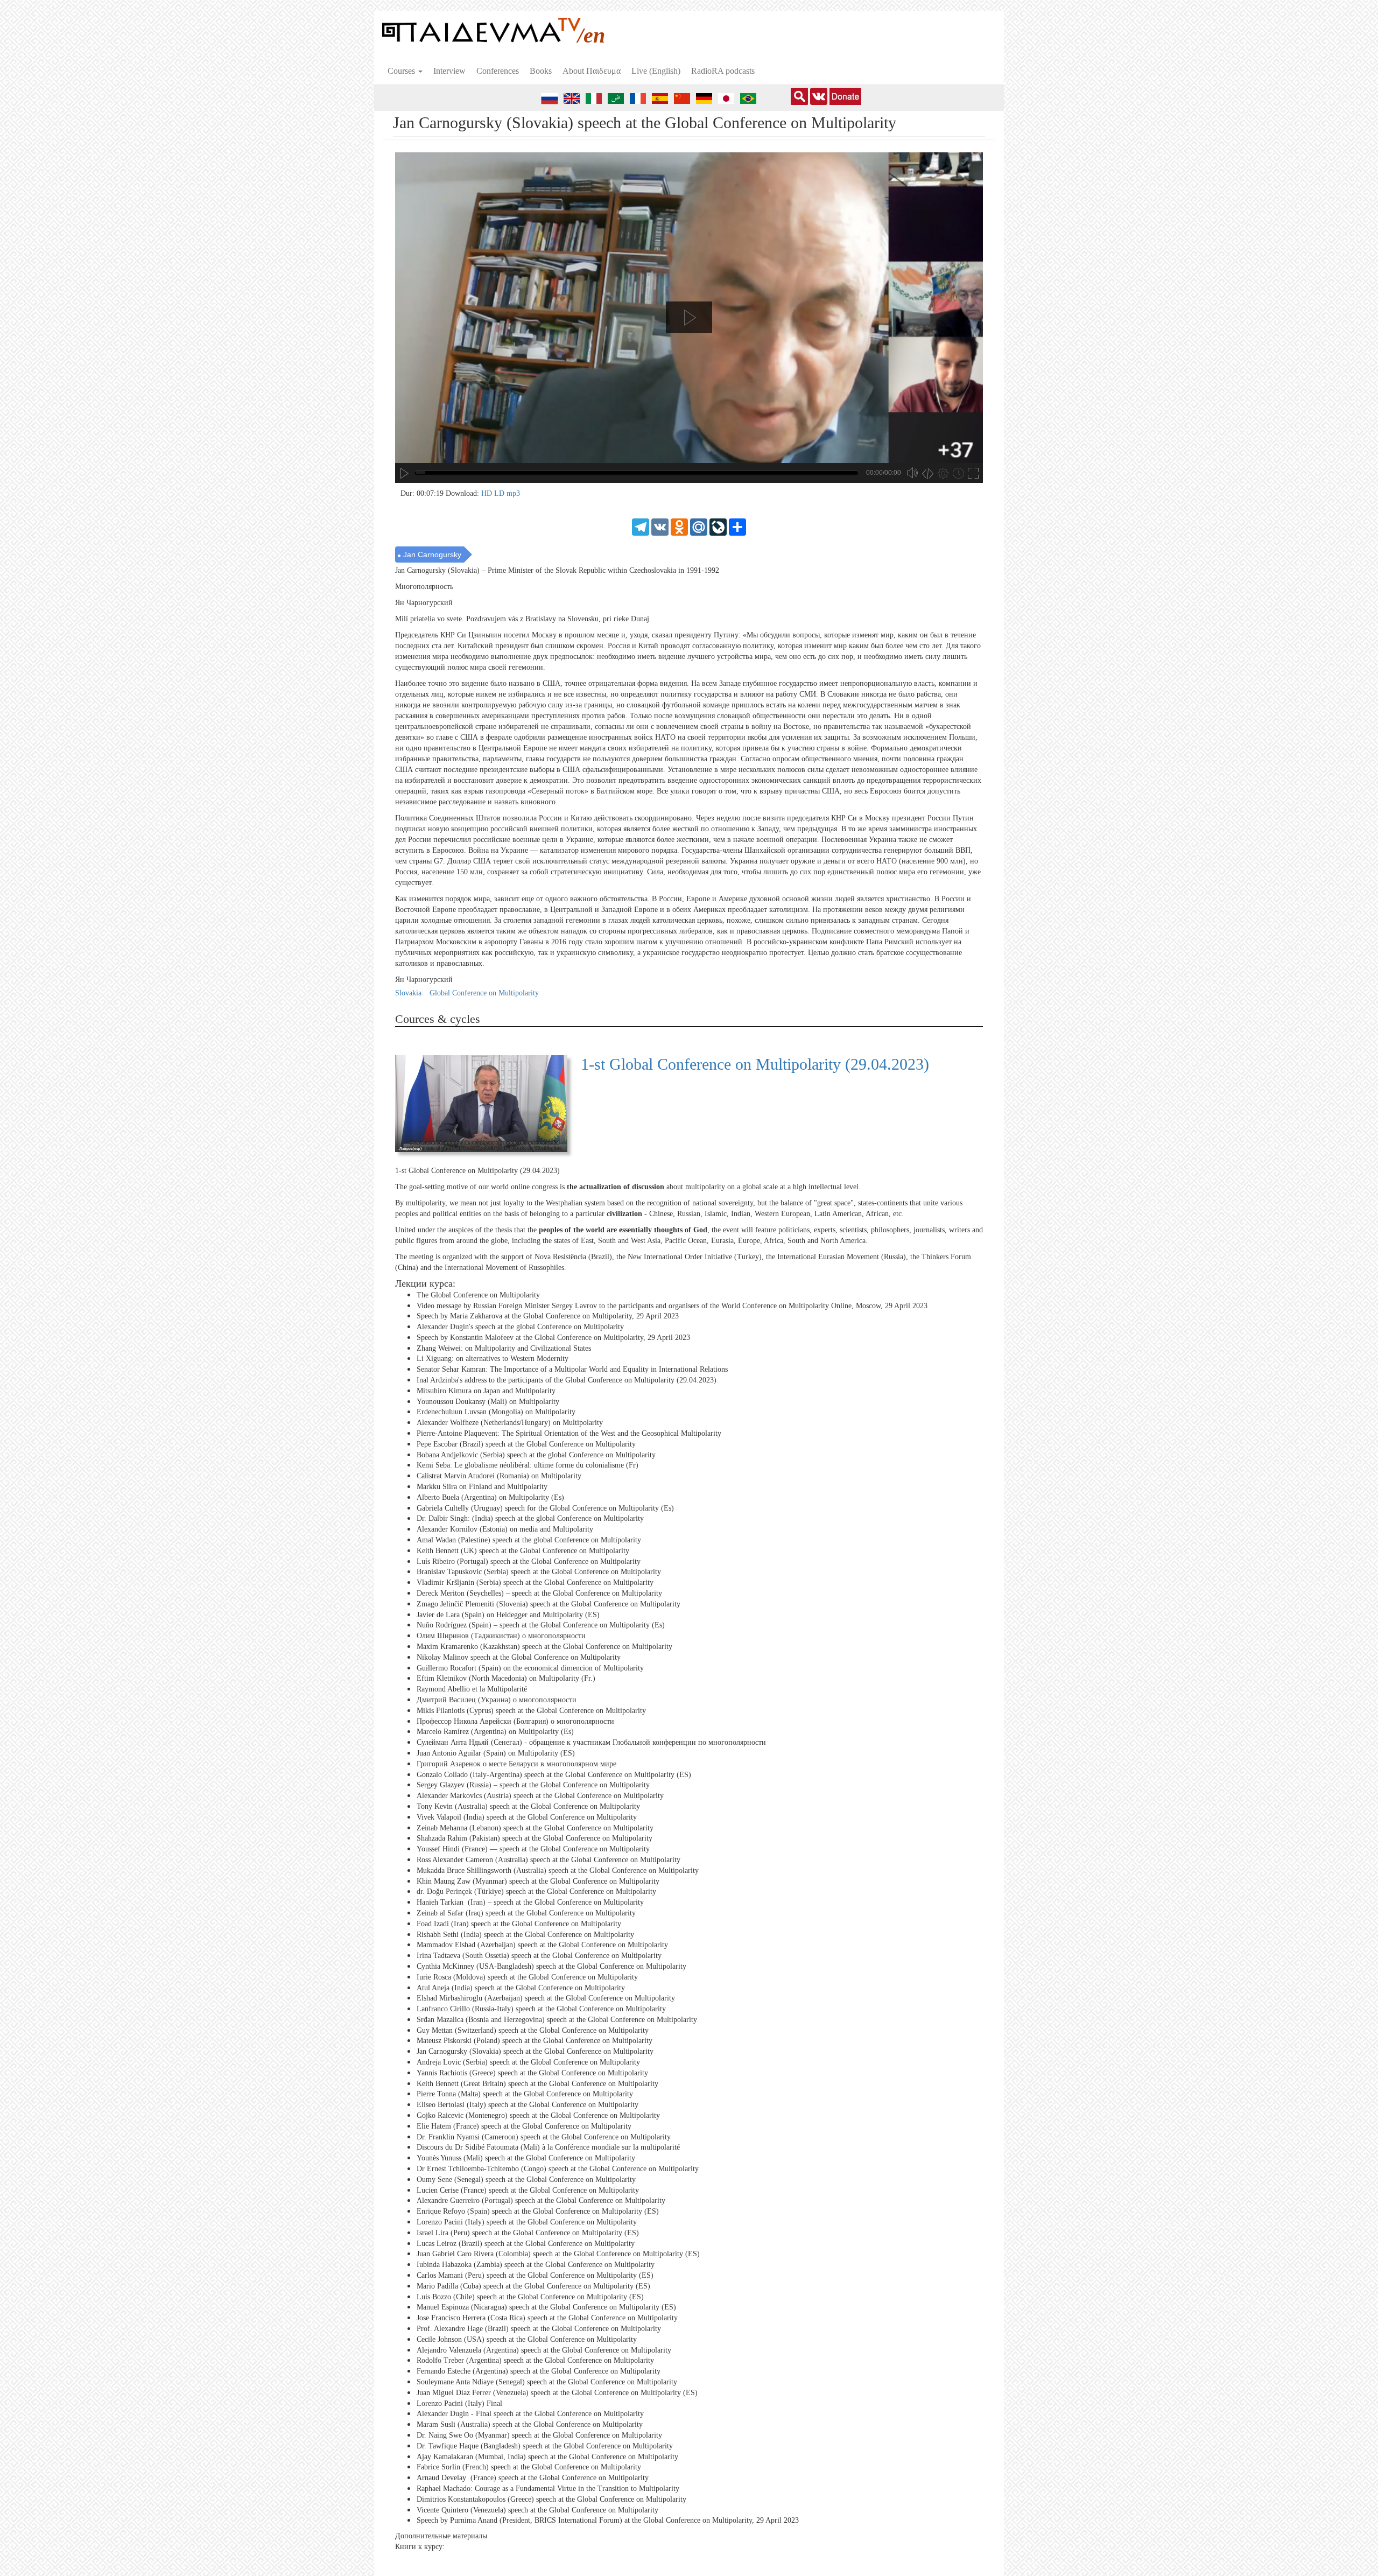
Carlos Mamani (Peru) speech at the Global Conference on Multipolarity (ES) (535, 2275)
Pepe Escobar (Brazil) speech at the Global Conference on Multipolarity (526, 1444)
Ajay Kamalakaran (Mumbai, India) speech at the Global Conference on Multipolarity (547, 2456)
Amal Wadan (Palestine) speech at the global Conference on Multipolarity (529, 1540)
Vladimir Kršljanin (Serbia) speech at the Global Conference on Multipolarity (535, 1582)
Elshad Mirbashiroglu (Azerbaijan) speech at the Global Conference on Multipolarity (546, 1998)
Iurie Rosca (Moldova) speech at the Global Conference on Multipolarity (527, 1977)
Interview (449, 71)
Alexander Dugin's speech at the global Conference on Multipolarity (520, 1327)
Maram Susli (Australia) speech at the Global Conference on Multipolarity (530, 2424)
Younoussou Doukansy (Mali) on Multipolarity (488, 1402)
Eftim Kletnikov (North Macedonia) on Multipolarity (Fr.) (506, 1678)
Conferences (498, 71)
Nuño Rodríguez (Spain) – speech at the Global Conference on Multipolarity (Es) (541, 1625)
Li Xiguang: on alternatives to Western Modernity (493, 1359)
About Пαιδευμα (592, 71)
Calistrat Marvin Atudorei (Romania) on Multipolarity (499, 1476)
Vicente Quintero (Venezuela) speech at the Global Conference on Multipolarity (537, 2510)
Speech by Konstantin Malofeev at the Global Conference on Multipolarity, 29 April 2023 (553, 1338)
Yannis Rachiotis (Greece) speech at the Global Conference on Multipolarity (532, 2073)
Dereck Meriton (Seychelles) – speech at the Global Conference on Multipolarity (539, 1593)
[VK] (660, 526)
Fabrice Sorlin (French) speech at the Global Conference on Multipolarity (529, 2467)
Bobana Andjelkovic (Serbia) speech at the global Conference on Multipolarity (536, 1455)
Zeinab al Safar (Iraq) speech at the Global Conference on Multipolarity (526, 1913)
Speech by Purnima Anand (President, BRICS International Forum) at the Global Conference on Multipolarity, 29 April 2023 (608, 2520)
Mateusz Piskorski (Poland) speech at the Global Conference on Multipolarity (535, 2041)
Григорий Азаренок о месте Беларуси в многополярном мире (516, 1764)
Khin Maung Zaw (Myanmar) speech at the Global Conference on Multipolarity (538, 1881)
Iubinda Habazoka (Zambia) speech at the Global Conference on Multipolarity (536, 2265)
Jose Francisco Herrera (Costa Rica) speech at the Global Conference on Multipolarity (547, 2318)
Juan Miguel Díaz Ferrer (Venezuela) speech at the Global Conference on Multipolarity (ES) (557, 2393)
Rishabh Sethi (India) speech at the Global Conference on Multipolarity (525, 1934)
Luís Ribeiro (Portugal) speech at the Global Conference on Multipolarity (529, 1561)
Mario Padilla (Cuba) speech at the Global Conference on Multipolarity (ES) (533, 2286)
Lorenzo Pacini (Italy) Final (459, 2403)
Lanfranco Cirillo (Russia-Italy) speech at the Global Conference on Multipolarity (541, 2009)
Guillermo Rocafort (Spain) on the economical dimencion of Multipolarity (530, 1668)
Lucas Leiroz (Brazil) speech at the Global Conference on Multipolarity (526, 2244)
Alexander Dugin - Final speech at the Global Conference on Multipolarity (530, 2414)
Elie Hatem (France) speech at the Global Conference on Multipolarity (524, 2126)
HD (488, 493)
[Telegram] (641, 526)
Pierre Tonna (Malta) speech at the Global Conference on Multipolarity (525, 2094)
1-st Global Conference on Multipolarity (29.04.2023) (755, 1064)
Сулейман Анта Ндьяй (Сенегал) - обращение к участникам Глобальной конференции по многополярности (591, 1742)
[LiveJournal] (718, 526)
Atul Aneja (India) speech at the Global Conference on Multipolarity (521, 1987)
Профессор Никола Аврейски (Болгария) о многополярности (515, 1721)
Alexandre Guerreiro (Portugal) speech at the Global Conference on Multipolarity (541, 2201)
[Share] (737, 526)
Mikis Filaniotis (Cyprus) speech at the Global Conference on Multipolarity (531, 1711)
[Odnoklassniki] (679, 526)
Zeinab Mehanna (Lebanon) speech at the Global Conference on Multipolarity (535, 1827)
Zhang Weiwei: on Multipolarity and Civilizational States (504, 1348)
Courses (402, 71)
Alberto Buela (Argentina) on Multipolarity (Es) (490, 1497)
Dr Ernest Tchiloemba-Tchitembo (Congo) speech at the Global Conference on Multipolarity (558, 2169)
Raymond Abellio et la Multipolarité (472, 1689)
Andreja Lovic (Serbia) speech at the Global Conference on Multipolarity (528, 2062)
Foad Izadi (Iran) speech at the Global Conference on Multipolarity (519, 1924)
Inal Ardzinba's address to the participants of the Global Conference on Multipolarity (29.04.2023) (567, 1380)
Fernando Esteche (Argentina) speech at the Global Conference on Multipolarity (539, 2371)
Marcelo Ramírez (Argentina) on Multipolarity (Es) (495, 1732)
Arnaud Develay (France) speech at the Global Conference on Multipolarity (533, 2478)
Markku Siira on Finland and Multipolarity (482, 1487)
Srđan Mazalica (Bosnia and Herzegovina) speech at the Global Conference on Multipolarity (557, 2020)
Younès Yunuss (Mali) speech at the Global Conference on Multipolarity (526, 2158)
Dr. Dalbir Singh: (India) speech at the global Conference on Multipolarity (530, 1518)
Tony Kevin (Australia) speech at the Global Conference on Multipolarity (528, 1806)
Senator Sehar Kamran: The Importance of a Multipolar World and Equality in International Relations (572, 1369)
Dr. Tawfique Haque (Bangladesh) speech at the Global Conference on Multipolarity (545, 2446)
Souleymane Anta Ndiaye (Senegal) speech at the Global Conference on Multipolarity (547, 2382)
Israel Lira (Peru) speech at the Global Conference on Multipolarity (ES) (528, 2233)
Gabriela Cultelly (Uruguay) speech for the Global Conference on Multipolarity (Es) (545, 1508)
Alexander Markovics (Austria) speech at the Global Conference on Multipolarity (540, 1796)
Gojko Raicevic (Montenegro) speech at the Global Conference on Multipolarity (538, 2115)
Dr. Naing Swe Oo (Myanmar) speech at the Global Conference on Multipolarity (539, 2435)
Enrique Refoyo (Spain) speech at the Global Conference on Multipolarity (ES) (538, 2211)
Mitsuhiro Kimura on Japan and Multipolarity (486, 1391)
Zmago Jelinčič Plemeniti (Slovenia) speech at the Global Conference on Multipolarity (549, 1604)
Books (541, 71)
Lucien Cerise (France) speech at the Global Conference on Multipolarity (528, 2190)
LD (500, 493)
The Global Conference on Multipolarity (478, 1295)
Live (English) (656, 71)
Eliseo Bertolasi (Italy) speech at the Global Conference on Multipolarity (528, 2105)
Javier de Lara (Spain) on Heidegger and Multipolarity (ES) (508, 1614)
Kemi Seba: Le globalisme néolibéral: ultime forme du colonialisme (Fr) (528, 1465)
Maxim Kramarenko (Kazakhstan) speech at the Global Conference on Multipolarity (544, 1647)
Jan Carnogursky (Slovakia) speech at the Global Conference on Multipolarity (535, 2051)
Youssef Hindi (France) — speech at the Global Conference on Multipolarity (533, 1849)
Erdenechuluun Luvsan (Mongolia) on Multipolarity (496, 1412)
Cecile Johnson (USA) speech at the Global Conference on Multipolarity (527, 2339)
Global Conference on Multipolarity (484, 993)
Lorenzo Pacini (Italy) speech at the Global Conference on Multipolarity (527, 2222)
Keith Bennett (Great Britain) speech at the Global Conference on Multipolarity (537, 2084)
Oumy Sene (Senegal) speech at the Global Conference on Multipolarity (526, 2180)
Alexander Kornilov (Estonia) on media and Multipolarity (505, 1529)
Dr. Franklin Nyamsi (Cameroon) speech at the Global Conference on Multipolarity (544, 2137)
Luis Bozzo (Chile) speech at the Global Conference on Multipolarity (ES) (530, 2296)
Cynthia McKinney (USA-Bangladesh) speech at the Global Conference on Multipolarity (551, 1966)
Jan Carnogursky (432, 554)
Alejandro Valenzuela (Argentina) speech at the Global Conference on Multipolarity (544, 2350)
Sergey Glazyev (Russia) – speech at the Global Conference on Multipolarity (533, 1785)
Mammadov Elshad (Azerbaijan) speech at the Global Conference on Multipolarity (542, 1945)
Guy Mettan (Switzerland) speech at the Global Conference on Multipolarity (533, 2030)
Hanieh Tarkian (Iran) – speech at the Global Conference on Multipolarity (530, 1902)
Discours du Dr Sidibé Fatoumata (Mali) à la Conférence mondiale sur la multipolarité (548, 2147)
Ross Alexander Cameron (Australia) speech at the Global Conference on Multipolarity (549, 1860)
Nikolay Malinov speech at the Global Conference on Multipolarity (519, 1657)
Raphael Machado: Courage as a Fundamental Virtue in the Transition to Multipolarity (548, 2489)
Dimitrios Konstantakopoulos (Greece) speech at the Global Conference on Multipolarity (551, 2499)
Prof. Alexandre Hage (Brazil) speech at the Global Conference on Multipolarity (539, 2329)
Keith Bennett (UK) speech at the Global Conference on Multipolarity (523, 1551)
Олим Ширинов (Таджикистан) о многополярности (501, 1636)
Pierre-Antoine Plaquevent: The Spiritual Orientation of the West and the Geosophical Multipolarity (569, 1433)
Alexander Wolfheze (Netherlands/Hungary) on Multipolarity (510, 1423)
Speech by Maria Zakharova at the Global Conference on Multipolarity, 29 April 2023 (548, 1316)
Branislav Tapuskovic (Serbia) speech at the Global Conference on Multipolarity (539, 1572)
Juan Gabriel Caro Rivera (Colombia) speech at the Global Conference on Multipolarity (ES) (558, 2254)
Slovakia (408, 993)
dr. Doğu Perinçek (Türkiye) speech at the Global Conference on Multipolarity (536, 1891)
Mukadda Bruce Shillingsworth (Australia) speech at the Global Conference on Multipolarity (558, 1870)
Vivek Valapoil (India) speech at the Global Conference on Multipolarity (527, 1817)
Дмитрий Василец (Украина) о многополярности (497, 1700)
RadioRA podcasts (723, 71)
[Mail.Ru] (699, 526)
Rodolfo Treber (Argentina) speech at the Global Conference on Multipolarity (535, 2360)
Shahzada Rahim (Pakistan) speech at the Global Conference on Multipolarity (535, 1838)
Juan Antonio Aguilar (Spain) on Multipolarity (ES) (496, 1753)
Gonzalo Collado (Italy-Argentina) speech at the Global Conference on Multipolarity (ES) (554, 1774)
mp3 (513, 493)
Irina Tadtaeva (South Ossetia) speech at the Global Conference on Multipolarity (539, 1956)
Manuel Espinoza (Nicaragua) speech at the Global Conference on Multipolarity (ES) (546, 2307)
